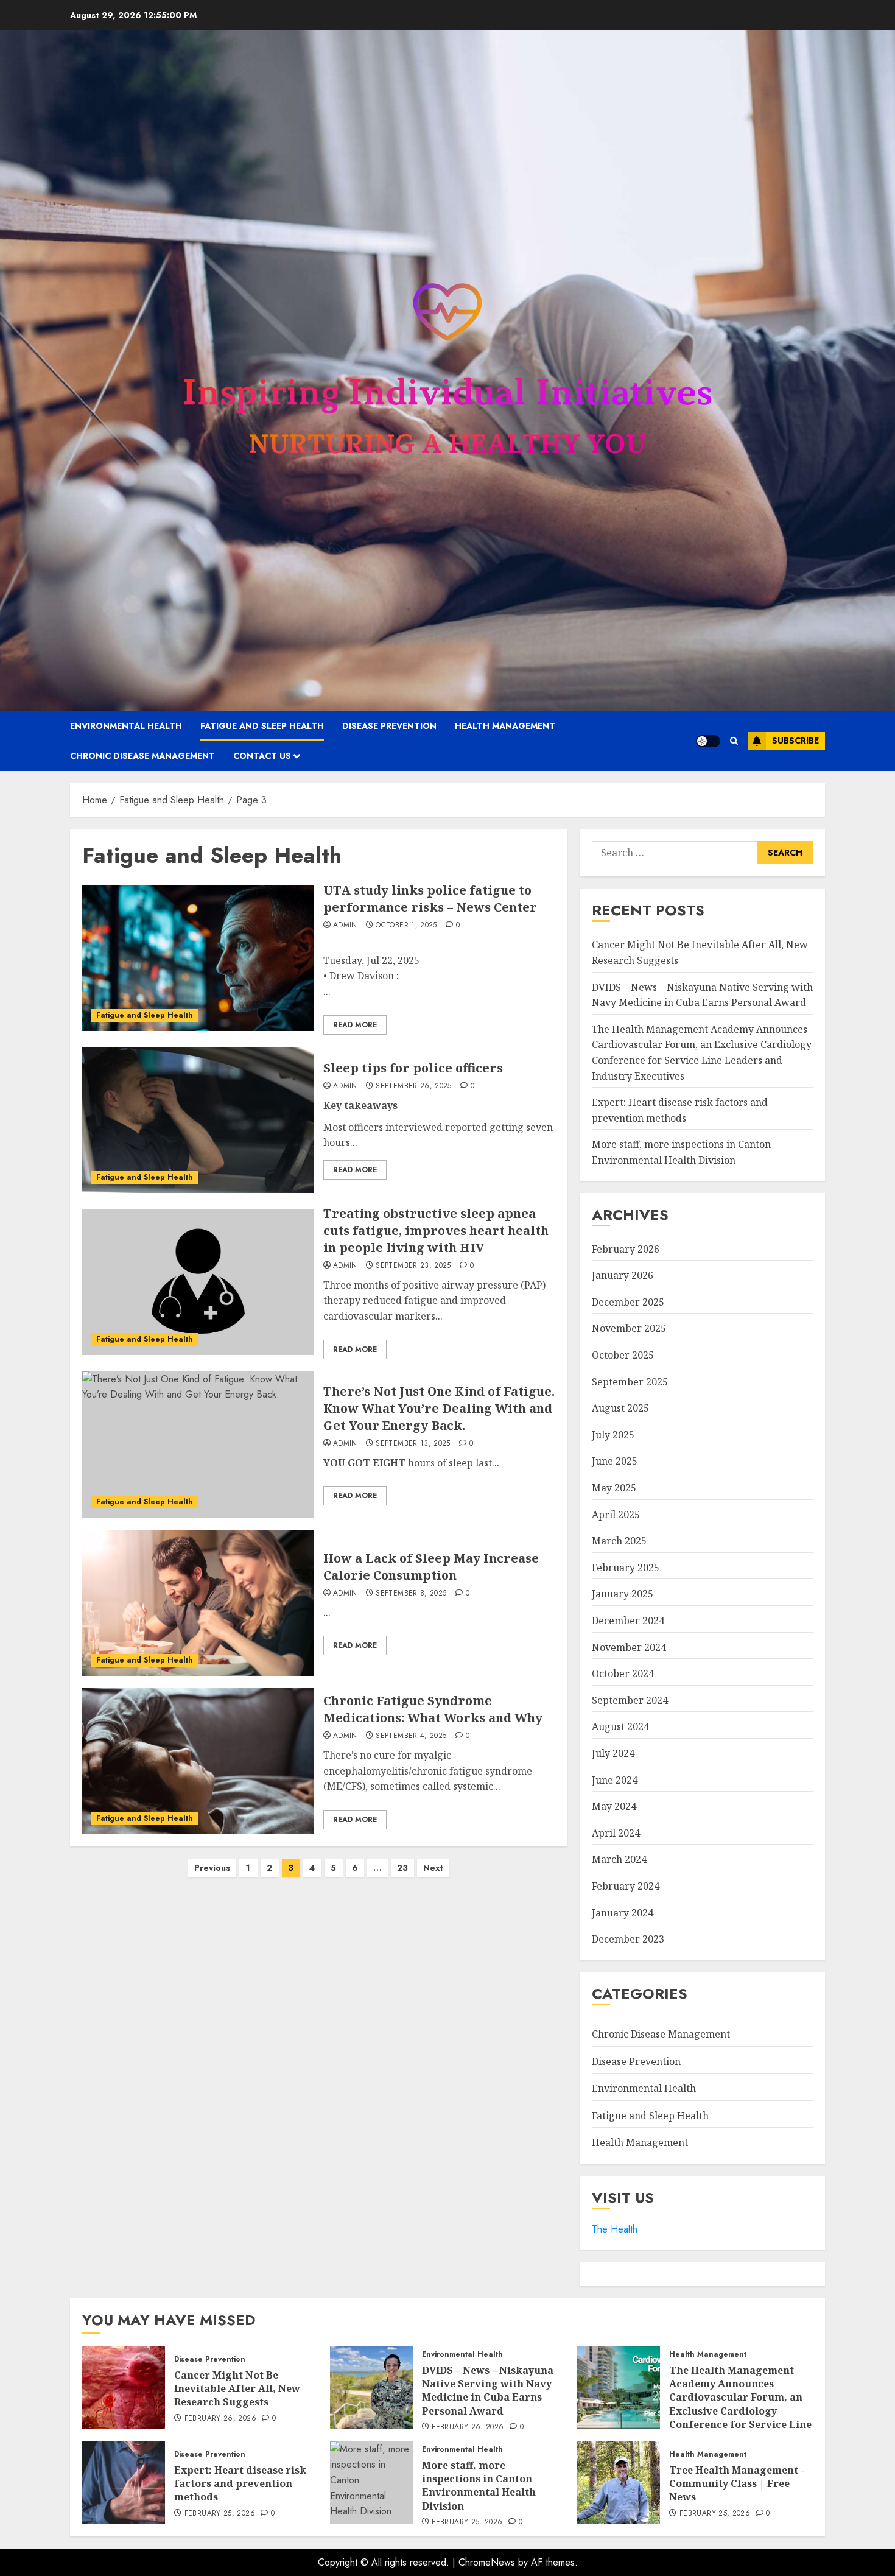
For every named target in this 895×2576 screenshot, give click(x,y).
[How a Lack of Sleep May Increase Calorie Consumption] (198, 1603)
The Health (615, 2229)
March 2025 (619, 1541)
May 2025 (614, 1488)
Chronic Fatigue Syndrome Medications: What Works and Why (433, 1709)
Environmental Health (126, 726)
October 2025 (623, 1355)
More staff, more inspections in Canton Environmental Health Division (479, 2486)
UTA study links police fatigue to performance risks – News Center (430, 899)
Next (433, 1868)
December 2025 (628, 1302)
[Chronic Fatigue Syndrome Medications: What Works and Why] (198, 1761)
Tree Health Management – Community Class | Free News (737, 2484)
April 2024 (616, 1833)
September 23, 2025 (413, 1266)
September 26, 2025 (413, 1086)
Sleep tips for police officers (413, 1068)
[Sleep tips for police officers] (198, 1120)
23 (402, 1868)
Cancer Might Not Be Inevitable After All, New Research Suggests (237, 2389)
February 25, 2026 (220, 2514)
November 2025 (629, 1328)
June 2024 (615, 1780)
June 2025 (615, 1461)
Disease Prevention (389, 726)
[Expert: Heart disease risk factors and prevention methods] (124, 2483)
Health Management (505, 726)
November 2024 (629, 1647)
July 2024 (613, 1753)
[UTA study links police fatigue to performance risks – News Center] (198, 958)
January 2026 (623, 1275)
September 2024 (630, 1700)
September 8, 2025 (411, 1594)
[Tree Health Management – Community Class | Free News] (619, 2483)
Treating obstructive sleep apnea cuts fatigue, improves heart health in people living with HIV (436, 1230)
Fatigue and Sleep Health (262, 726)
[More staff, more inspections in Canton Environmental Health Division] (371, 2483)
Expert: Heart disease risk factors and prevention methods (240, 2484)
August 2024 (620, 1726)
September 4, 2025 (411, 1736)
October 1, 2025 (406, 926)
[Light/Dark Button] (708, 741)
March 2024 (619, 1859)
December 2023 (628, 1939)
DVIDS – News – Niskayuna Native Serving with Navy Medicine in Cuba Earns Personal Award (488, 2391)
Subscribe (795, 741)
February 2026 (626, 1249)
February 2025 (626, 1568)
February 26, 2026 (220, 2419)
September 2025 (630, 1382)
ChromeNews (487, 2562)
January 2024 (623, 1913)
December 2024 (628, 1621)
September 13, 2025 (413, 1444)
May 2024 (614, 1806)
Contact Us (262, 756)
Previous (212, 1868)
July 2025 (613, 1435)
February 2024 (626, 1886)
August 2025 (620, 1408)
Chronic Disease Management (142, 756)
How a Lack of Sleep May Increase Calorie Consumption (431, 1567)
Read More (355, 1025)
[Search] (734, 741)
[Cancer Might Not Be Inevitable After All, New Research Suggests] (124, 2388)
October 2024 (623, 1673)
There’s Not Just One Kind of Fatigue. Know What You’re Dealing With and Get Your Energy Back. (439, 1408)
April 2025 (616, 1515)
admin (345, 926)
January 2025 (623, 1594)
